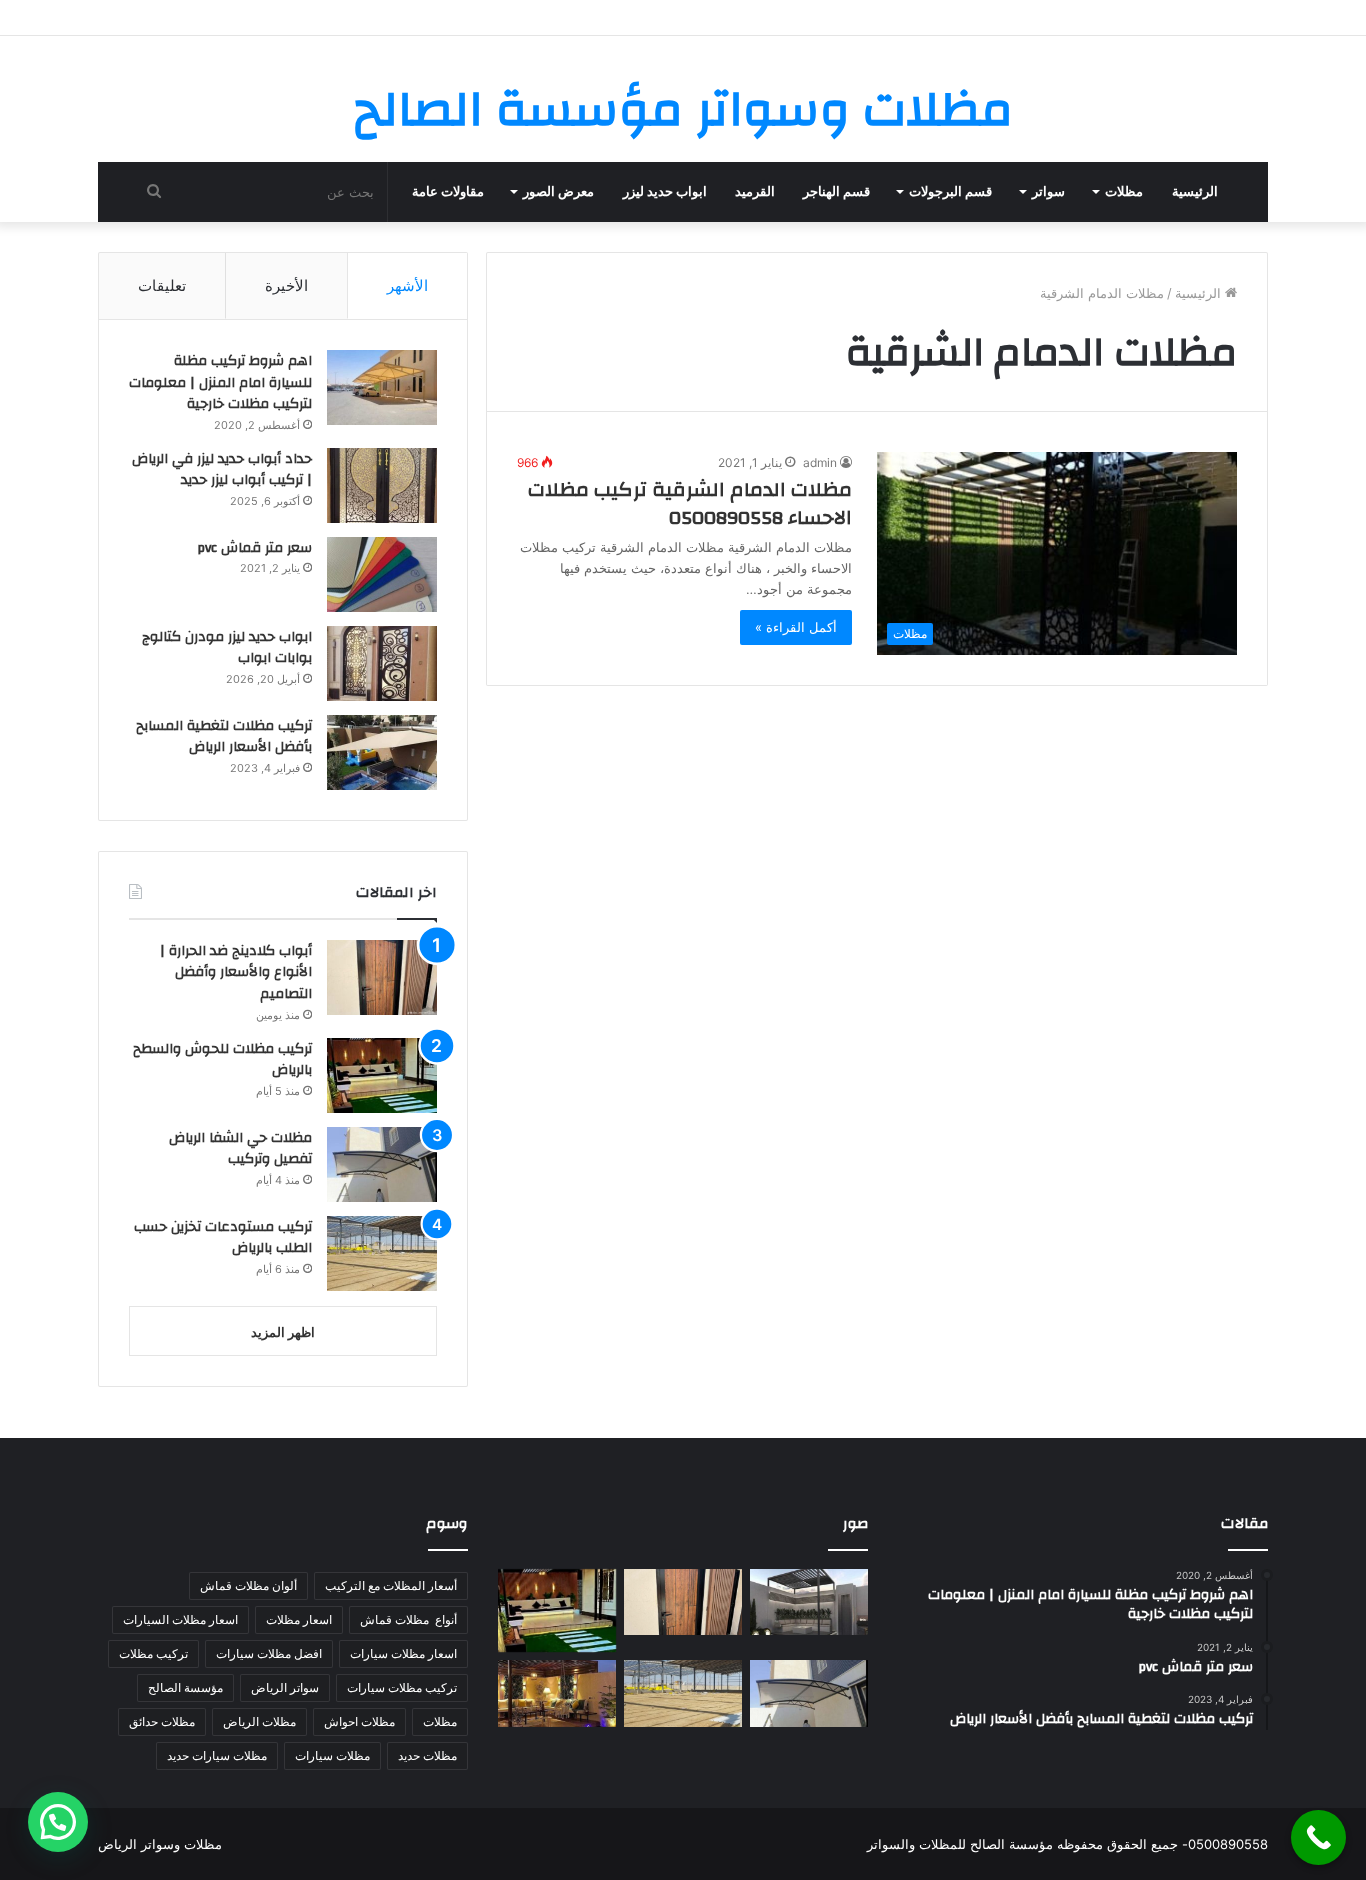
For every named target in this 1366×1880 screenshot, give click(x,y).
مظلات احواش (359, 1721)
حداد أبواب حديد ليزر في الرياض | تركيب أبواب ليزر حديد (222, 470)
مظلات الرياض (259, 1721)
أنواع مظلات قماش (408, 1619)
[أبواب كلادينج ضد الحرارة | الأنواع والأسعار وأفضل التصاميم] (382, 977)
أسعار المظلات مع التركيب (391, 1585)
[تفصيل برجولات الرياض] (557, 1693)
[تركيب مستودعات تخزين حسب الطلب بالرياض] (382, 1253)
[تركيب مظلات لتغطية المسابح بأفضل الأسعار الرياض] (382, 752)
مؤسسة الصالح (185, 1687)
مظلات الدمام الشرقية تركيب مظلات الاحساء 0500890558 (690, 503)
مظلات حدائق (162, 1721)
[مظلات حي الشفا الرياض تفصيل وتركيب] (382, 1164)
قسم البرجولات (950, 192)
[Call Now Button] (1318, 1837)
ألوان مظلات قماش (248, 1585)
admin (820, 462)
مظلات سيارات (332, 1755)
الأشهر (407, 285)
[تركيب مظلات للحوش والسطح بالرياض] (382, 1075)
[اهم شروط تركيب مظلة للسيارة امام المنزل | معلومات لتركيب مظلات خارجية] (382, 387)
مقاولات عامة (448, 192)
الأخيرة (286, 285)
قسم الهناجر (836, 192)
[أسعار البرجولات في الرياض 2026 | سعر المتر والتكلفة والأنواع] (809, 1602)
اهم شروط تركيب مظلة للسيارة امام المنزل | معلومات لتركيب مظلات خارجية (220, 382)
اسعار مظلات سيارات (403, 1653)
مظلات (1124, 192)
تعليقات (162, 285)
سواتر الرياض (285, 1687)
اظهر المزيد (283, 1332)
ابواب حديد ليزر (665, 192)
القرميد (755, 192)
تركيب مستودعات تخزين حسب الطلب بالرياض (223, 1238)
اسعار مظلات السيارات (180, 1619)
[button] (58, 1822)
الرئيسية (1195, 192)
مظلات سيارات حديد (217, 1755)
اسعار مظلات (299, 1619)
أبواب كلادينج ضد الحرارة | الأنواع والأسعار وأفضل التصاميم (236, 972)
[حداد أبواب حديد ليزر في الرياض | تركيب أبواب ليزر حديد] (382, 485)
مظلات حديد (427, 1755)
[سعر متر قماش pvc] (382, 574)
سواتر (1048, 192)
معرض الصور (558, 192)
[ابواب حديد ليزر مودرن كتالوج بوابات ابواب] (382, 663)
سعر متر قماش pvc (254, 548)
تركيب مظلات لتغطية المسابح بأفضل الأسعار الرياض (224, 737)
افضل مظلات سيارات (269, 1653)
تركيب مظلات (153, 1653)
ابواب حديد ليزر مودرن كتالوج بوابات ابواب (227, 648)
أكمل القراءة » (796, 627)
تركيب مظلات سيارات (402, 1687)
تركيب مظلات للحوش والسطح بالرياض (222, 1060)
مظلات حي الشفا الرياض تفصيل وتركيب (240, 1149)
